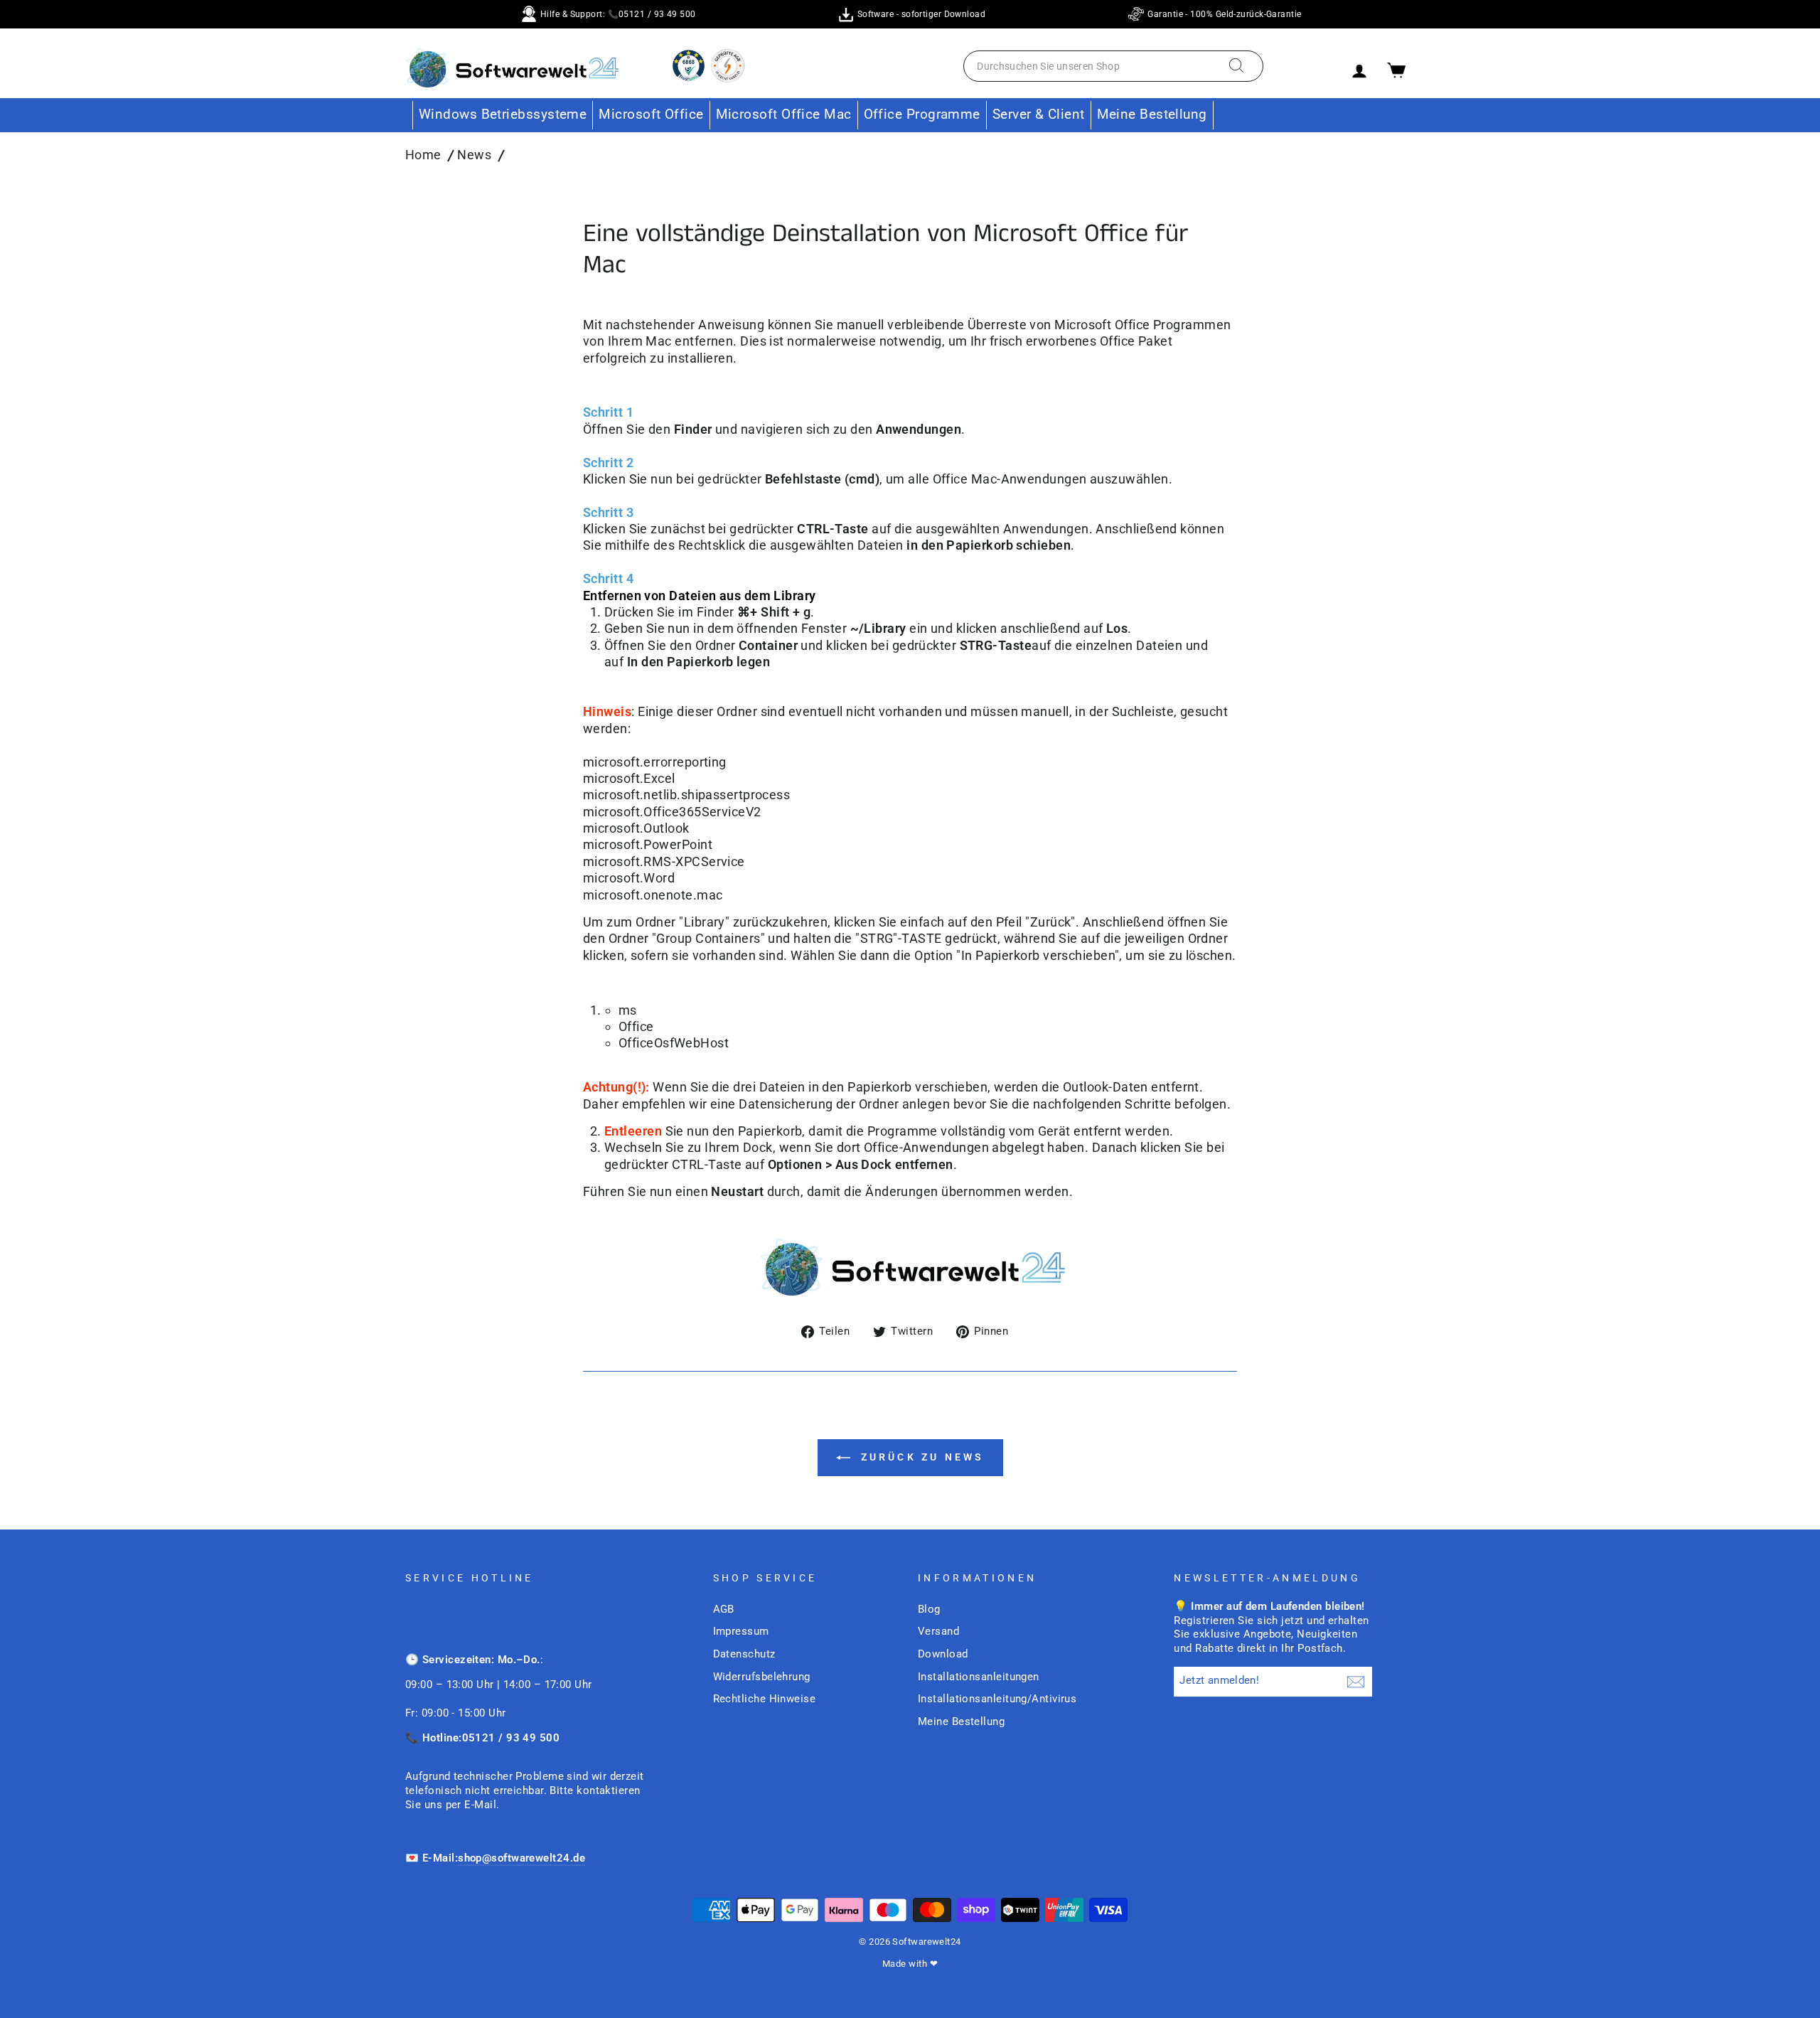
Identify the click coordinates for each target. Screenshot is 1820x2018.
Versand (938, 1631)
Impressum (741, 1631)
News (474, 155)
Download (943, 1654)
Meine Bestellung (1152, 114)
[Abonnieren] (1356, 1682)
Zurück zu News (920, 1457)
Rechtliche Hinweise (765, 1699)
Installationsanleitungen (979, 1677)
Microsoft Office (651, 114)
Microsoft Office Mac (784, 114)
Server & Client (1039, 114)
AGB (724, 1609)
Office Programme (922, 114)
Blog (929, 1609)
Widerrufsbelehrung (762, 1677)
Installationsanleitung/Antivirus (997, 1699)
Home (423, 155)
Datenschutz (744, 1654)
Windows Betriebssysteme (503, 114)
